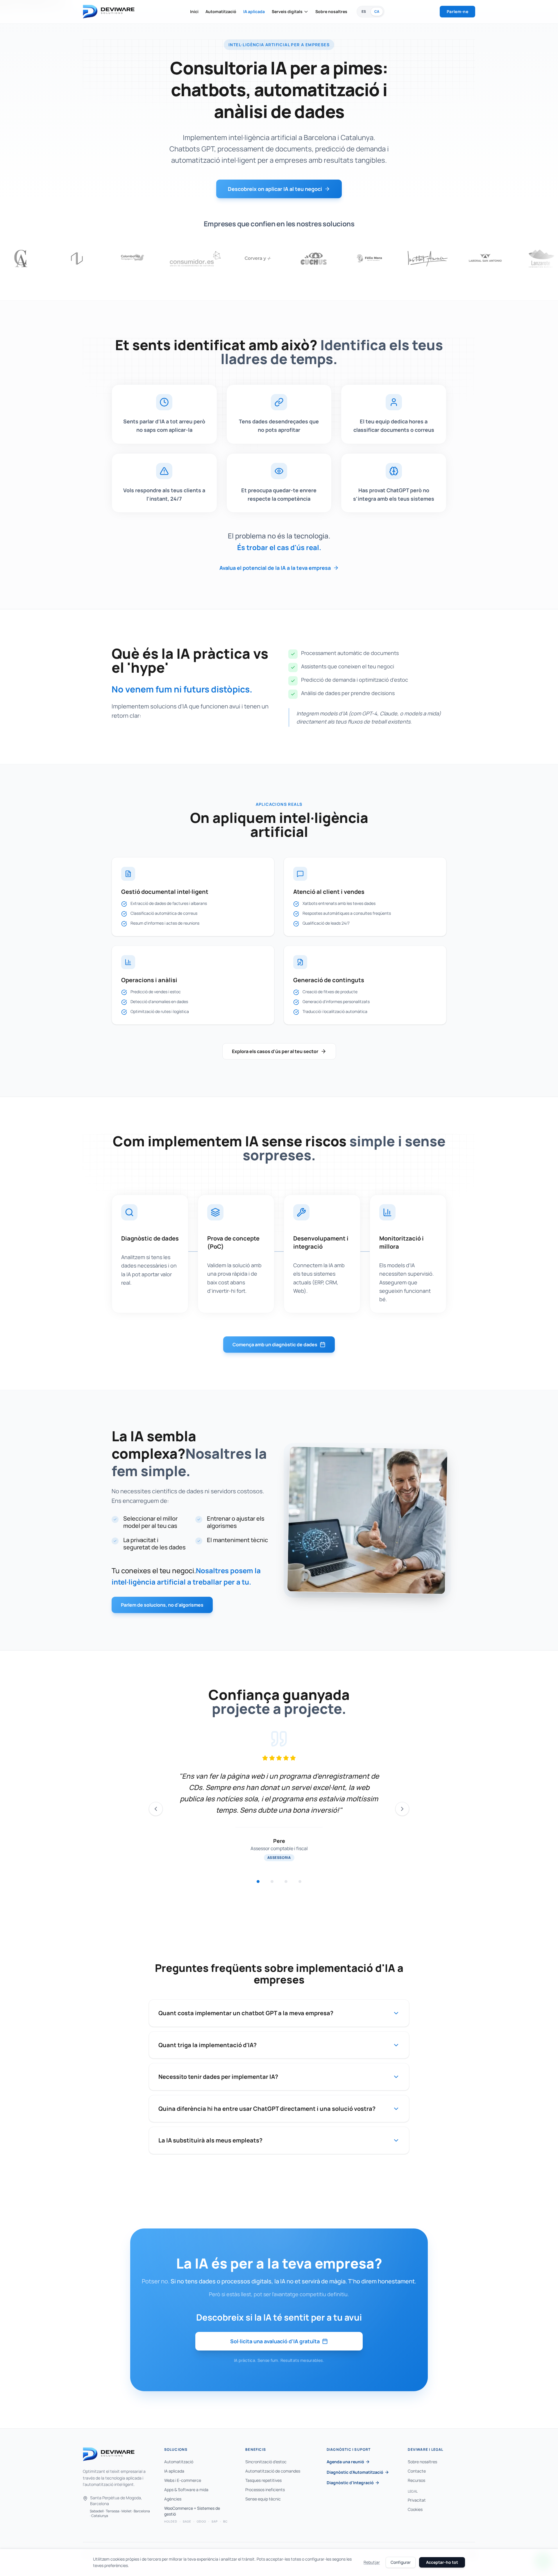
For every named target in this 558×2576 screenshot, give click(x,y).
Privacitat (417, 2500)
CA (377, 11)
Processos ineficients (265, 2490)
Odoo (201, 2521)
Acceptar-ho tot (442, 2562)
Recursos (416, 2480)
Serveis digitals (287, 11)
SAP (215, 2521)
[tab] (258, 1882)
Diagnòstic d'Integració (350, 2483)
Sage (187, 2521)
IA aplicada (254, 11)
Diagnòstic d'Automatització (355, 2472)
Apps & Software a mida (186, 2490)
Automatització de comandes (273, 2471)
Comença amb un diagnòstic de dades (275, 1345)
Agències (173, 2499)
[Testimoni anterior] (156, 1809)
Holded (171, 2521)
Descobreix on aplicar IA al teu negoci (275, 189)
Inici (194, 11)
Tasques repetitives (263, 2480)
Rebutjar (372, 2562)
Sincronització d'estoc (266, 2462)
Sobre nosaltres (331, 11)
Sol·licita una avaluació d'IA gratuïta (275, 2341)
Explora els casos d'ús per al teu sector (275, 1051)
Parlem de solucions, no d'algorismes (162, 1605)
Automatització (221, 11)
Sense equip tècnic (263, 2499)
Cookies (415, 2509)
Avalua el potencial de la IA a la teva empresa (275, 568)
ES (364, 11)
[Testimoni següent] (402, 1809)
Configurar (401, 2562)
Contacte (417, 2471)
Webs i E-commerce (183, 2480)
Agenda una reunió (345, 2462)
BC (225, 2521)
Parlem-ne (457, 11)
